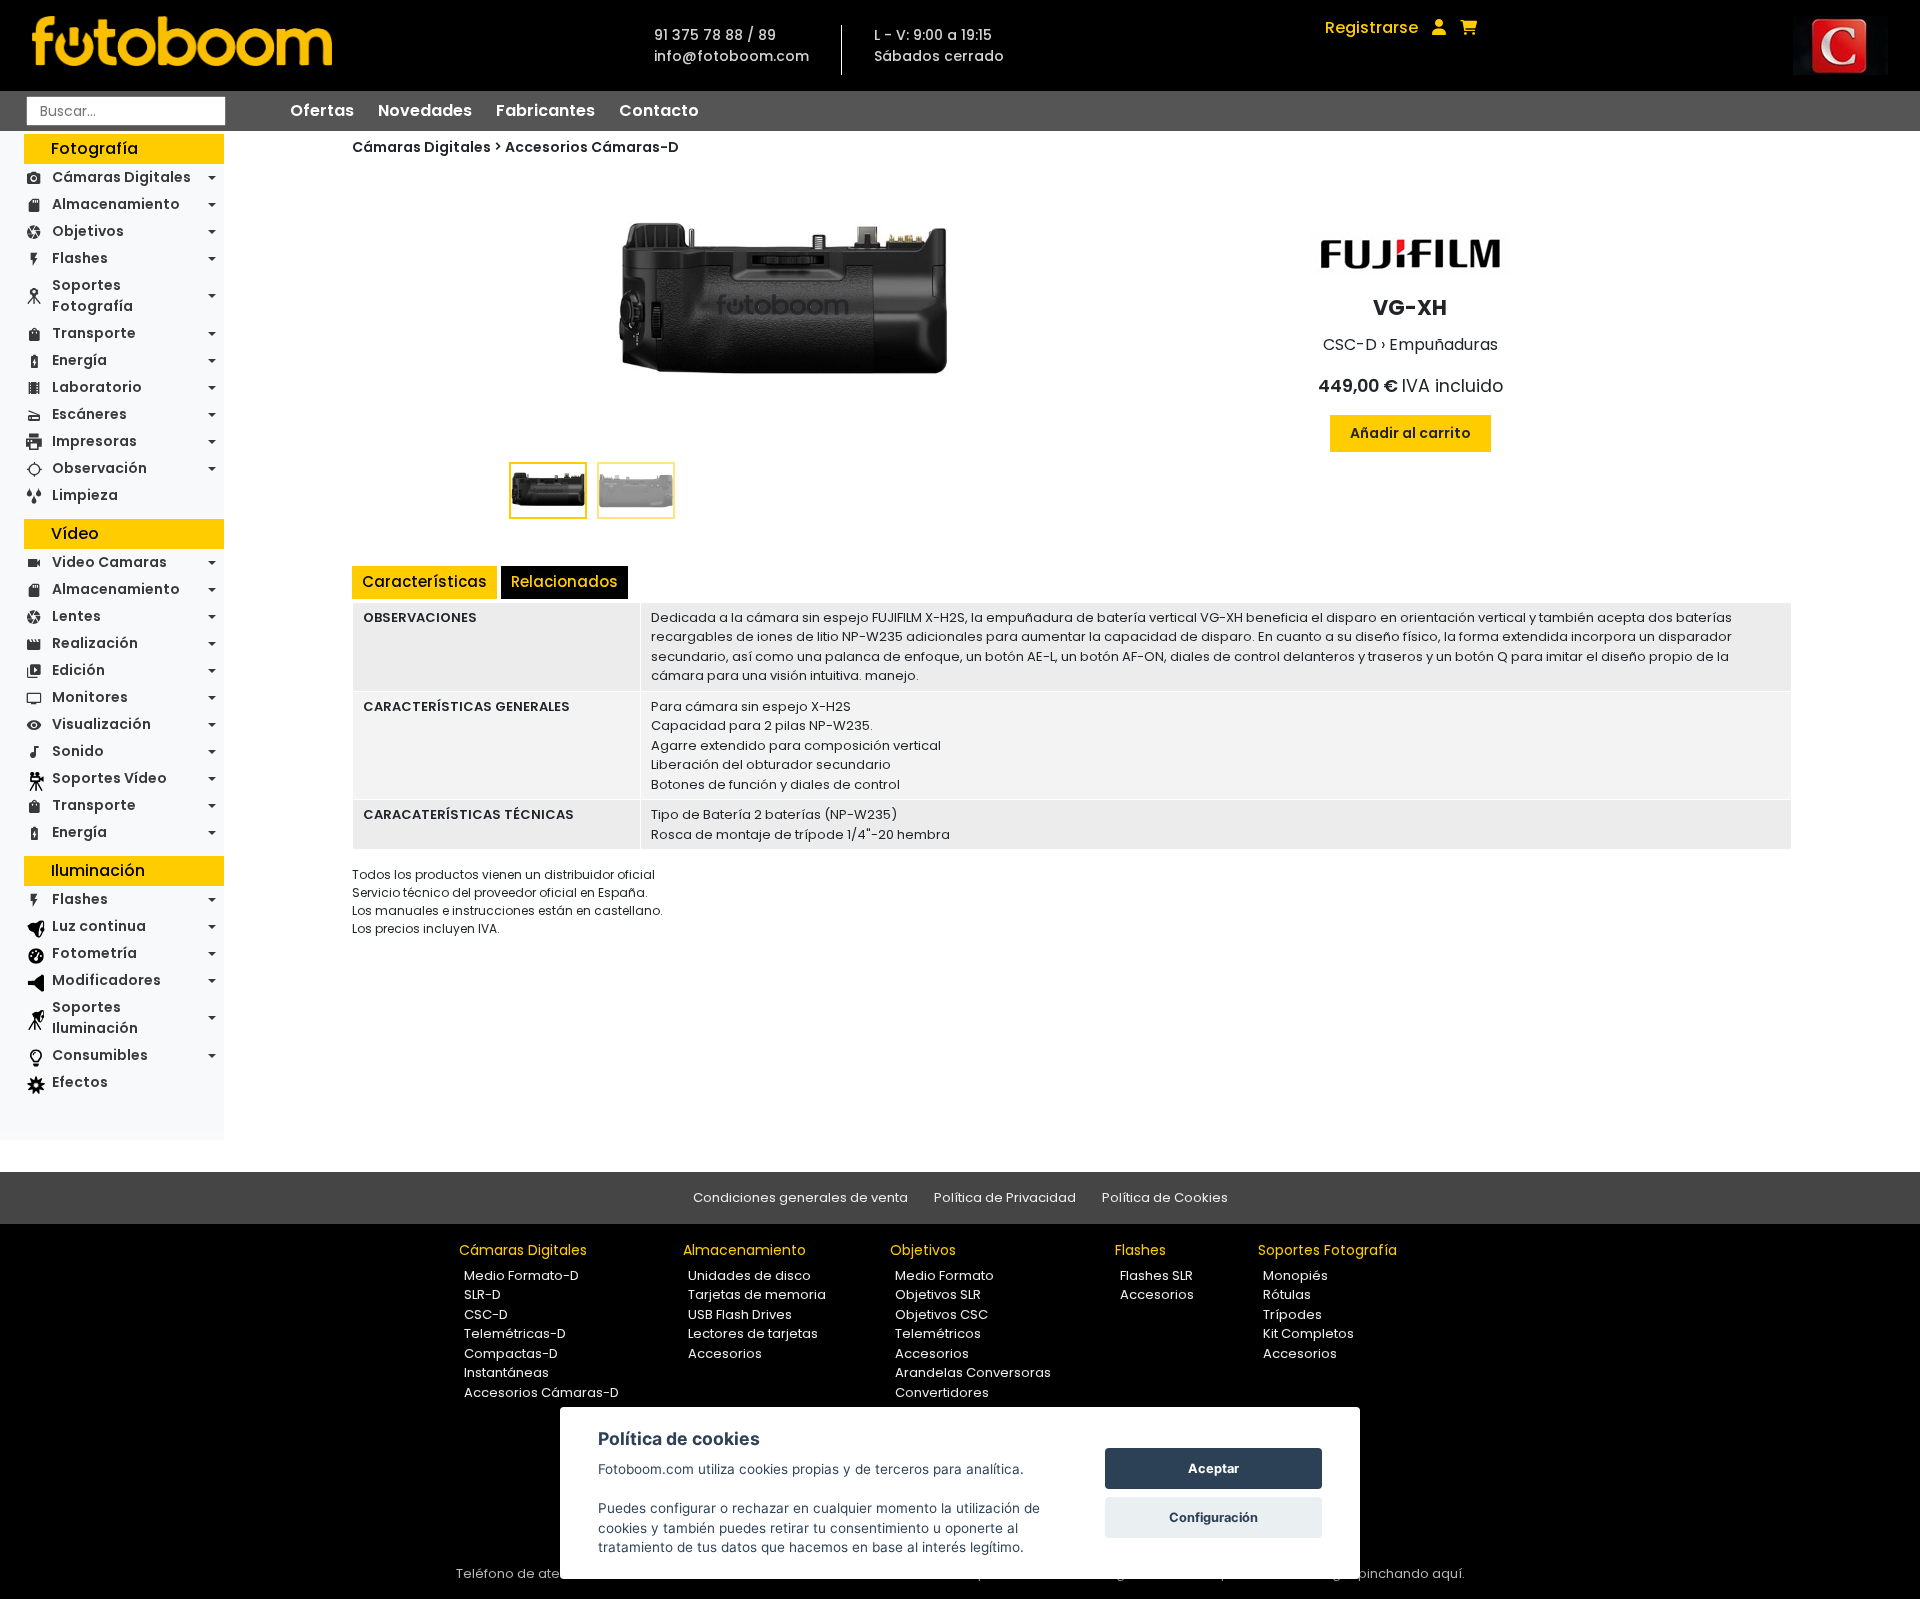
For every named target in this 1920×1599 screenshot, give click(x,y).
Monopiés (1295, 1275)
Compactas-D (511, 1353)
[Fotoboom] (182, 45)
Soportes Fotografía (92, 295)
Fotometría (94, 953)
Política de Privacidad (1005, 1197)
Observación (99, 468)
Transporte (94, 333)
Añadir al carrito (1410, 433)
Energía (79, 360)
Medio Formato (944, 1275)
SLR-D (482, 1294)
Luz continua (99, 926)
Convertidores (942, 1392)
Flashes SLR (1156, 1275)
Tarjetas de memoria (757, 1294)
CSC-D (486, 1314)
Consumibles (100, 1055)
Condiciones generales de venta (800, 1197)
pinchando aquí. (1411, 1573)
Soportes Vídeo (109, 778)
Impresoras (94, 441)
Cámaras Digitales (121, 177)
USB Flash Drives (740, 1314)
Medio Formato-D (521, 1275)
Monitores (90, 697)
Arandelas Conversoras (973, 1372)
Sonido (78, 751)
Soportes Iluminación (95, 1017)
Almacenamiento (116, 204)
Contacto (659, 110)
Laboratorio (97, 387)
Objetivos (88, 231)
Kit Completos (1308, 1333)
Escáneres (89, 414)
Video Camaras (109, 562)
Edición (78, 670)
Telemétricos (938, 1333)
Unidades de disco (749, 1275)
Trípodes (1292, 1314)
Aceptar (1213, 1468)
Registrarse (1371, 27)
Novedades (425, 110)
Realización (95, 643)
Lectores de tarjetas (753, 1333)
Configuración (1213, 1517)
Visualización (101, 724)
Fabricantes (545, 110)
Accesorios (725, 1353)
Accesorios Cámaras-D (592, 147)
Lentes (76, 616)
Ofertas (322, 110)
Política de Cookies (1165, 1197)
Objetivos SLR (938, 1294)
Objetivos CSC (941, 1314)
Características (424, 581)
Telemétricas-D (515, 1333)
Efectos (80, 1082)
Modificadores (106, 980)
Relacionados (564, 581)
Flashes (80, 258)
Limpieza (85, 495)
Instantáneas (506, 1372)
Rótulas (1287, 1294)
